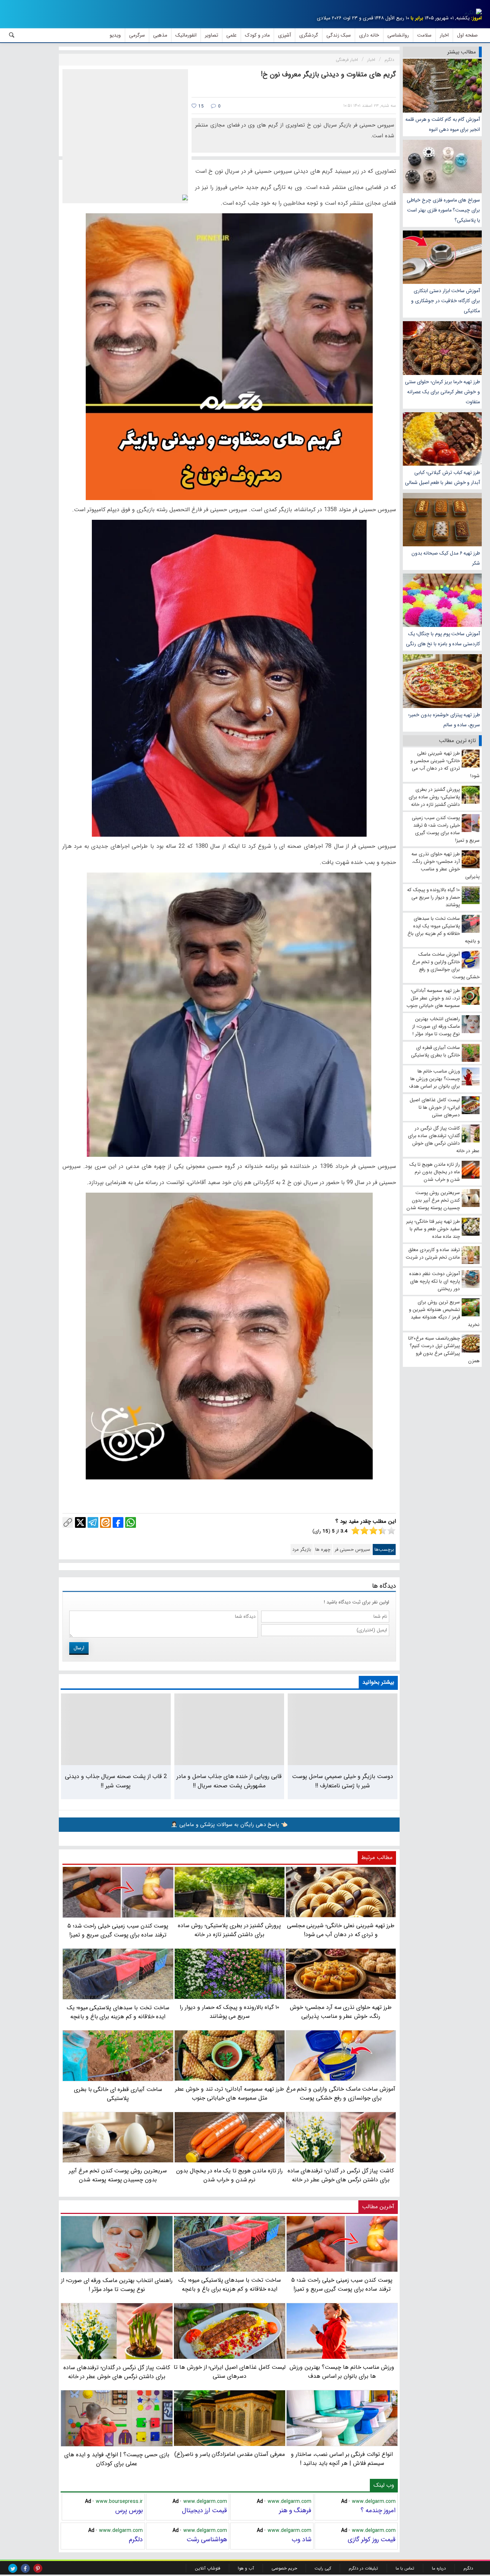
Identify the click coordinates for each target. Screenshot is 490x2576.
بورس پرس (129, 2510)
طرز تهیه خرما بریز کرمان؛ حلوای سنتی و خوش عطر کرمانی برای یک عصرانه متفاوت (442, 392)
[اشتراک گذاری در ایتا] (105, 1522)
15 (200, 106)
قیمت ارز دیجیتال (204, 2510)
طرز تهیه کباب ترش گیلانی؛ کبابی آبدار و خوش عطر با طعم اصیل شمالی (442, 477)
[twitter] (13, 2568)
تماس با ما (405, 2568)
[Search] (12, 35)
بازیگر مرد (302, 1550)
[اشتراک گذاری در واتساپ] (131, 1522)
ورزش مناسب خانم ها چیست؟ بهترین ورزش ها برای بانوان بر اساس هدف (342, 2372)
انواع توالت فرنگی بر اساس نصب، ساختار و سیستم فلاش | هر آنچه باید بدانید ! (342, 2459)
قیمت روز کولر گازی (372, 2539)
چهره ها (323, 1550)
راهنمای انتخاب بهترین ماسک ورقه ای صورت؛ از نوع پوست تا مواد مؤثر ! (117, 2285)
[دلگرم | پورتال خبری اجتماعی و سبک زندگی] (473, 13)
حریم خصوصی (284, 2568)
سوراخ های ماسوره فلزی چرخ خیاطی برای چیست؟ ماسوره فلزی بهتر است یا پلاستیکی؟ (443, 210)
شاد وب (301, 2539)
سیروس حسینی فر (352, 1550)
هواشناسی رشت (207, 2539)
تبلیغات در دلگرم (363, 2568)
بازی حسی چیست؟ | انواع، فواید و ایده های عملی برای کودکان (117, 2459)
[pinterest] (38, 2568)
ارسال (79, 1648)
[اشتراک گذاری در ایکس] (80, 1522)
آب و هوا (246, 2568)
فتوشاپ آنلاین (208, 2568)
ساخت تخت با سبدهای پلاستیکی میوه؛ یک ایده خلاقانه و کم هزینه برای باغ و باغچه (230, 2285)
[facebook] (25, 2568)
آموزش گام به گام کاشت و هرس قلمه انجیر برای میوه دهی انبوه (443, 124)
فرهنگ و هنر (295, 2510)
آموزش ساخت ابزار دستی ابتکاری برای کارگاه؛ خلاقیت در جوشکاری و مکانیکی (446, 301)
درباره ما (439, 2568)
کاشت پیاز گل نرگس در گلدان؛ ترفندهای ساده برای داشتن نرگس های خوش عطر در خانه (117, 2372)
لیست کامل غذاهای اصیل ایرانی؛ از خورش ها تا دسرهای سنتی (229, 2372)
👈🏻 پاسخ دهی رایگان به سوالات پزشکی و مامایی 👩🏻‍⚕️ (229, 1825)
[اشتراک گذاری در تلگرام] (93, 1522)
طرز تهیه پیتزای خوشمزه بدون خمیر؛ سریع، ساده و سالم (444, 720)
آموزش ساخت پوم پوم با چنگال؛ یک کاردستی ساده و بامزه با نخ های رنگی (443, 639)
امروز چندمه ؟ (378, 2510)
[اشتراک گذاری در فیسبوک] (118, 1522)
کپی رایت (323, 2568)
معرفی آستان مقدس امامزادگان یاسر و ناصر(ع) (230, 2454)
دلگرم (136, 2539)
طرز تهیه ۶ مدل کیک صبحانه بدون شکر (446, 558)
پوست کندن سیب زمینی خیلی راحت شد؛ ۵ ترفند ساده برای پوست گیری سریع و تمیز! (342, 2285)
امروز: (476, 18)
